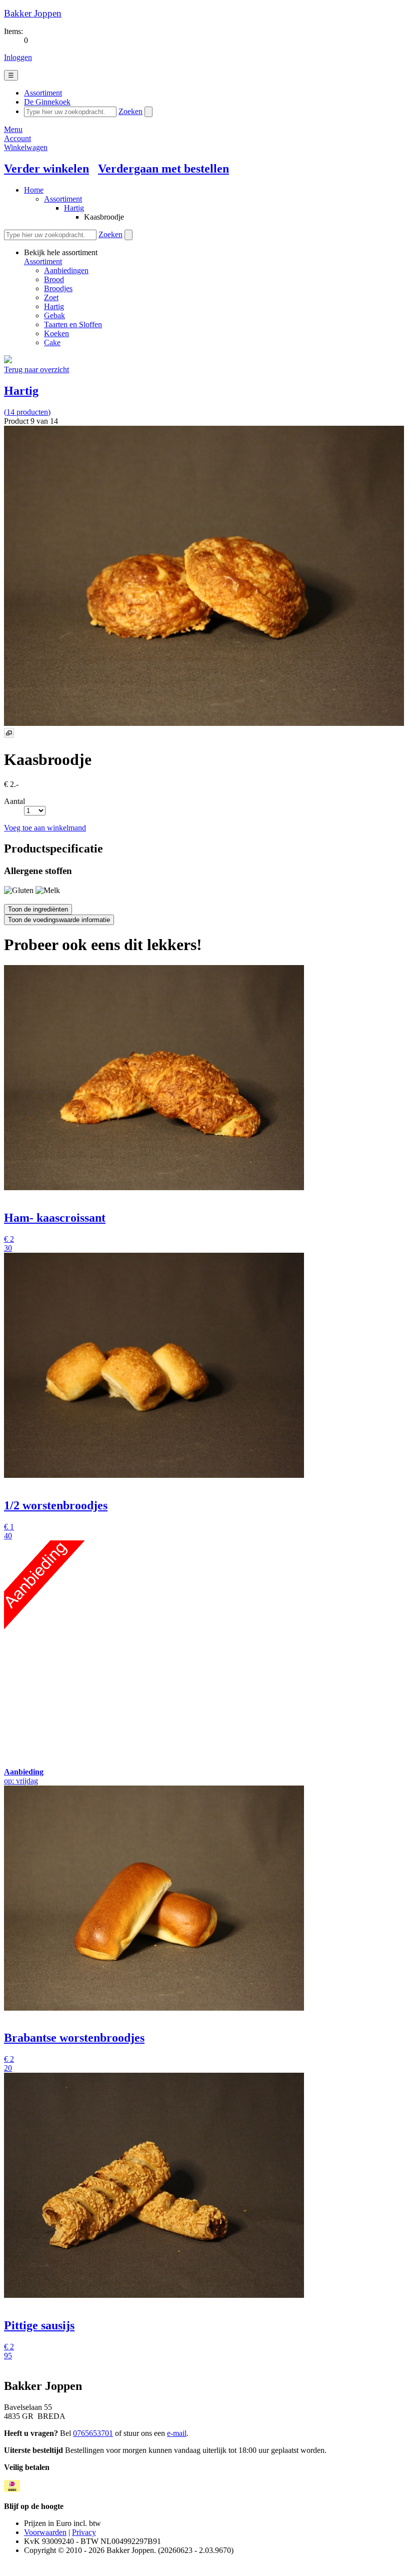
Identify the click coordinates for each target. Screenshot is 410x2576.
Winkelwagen (26, 147)
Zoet (51, 297)
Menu (13, 129)
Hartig (74, 208)
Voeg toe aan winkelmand (45, 828)
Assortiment (63, 199)
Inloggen (18, 57)
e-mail (177, 2433)
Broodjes (58, 288)
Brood (54, 279)
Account (17, 138)
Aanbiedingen (66, 270)
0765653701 (93, 2433)
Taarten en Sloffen (73, 324)
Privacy (84, 2532)
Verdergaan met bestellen (163, 169)
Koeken (56, 333)
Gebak (54, 315)
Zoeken (130, 111)
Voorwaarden (45, 2532)
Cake (52, 342)
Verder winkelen (46, 169)
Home (34, 190)
